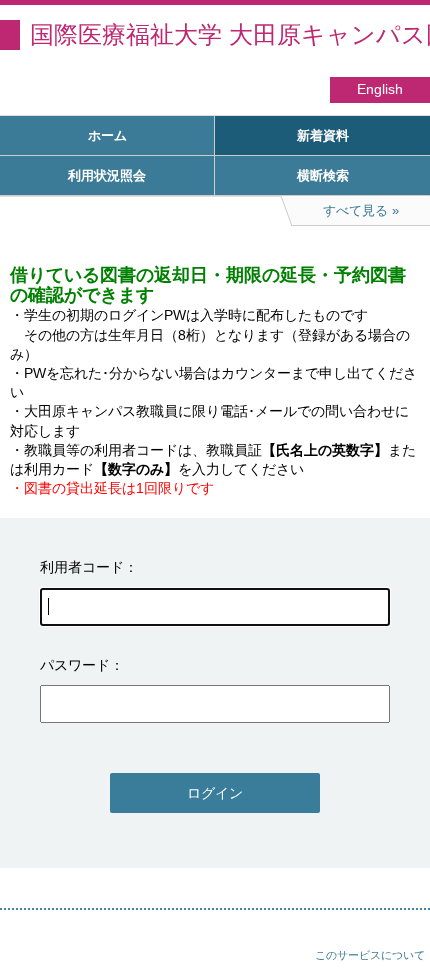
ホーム (107, 135)
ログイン (215, 793)
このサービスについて (370, 955)
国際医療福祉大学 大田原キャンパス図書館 (230, 34)
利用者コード (82, 567)
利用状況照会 (107, 175)
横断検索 (323, 175)
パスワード (75, 665)
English (380, 89)
